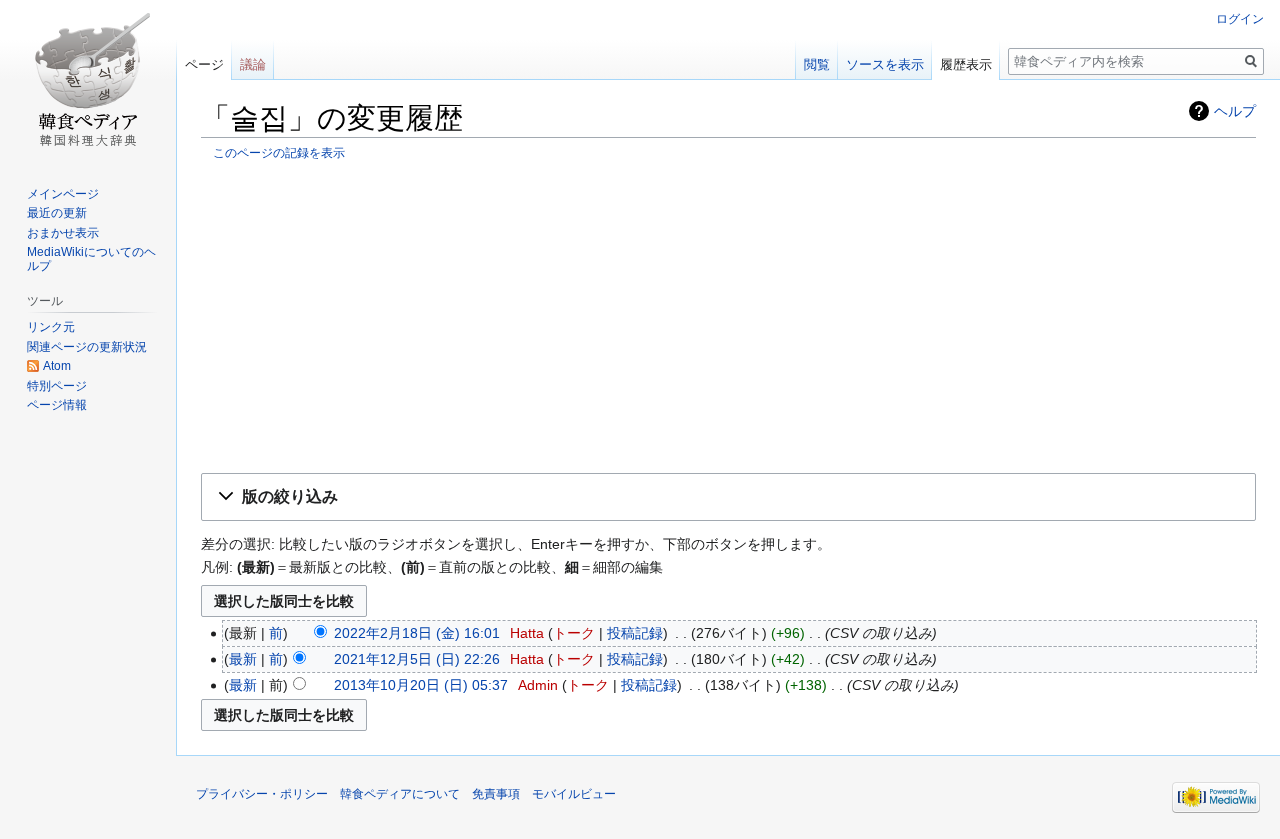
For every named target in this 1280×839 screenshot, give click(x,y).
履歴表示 (966, 64)
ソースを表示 (885, 64)
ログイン (1240, 19)
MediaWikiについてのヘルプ (91, 259)
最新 (243, 659)
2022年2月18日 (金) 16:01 (417, 633)
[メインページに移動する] (88, 80)
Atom (57, 366)
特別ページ (57, 386)
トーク (574, 633)
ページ (204, 64)
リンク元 (51, 327)
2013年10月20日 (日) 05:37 (421, 685)
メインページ (63, 194)
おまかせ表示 (63, 233)
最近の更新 (57, 213)
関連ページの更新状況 (87, 347)
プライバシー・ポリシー (262, 794)
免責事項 (496, 794)
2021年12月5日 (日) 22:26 (417, 659)
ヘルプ (1235, 111)
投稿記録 (635, 633)
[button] (728, 497)
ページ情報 (57, 405)
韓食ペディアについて (400, 794)
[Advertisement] (728, 316)
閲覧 (817, 64)
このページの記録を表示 (279, 152)
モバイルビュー (574, 794)
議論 (253, 64)
